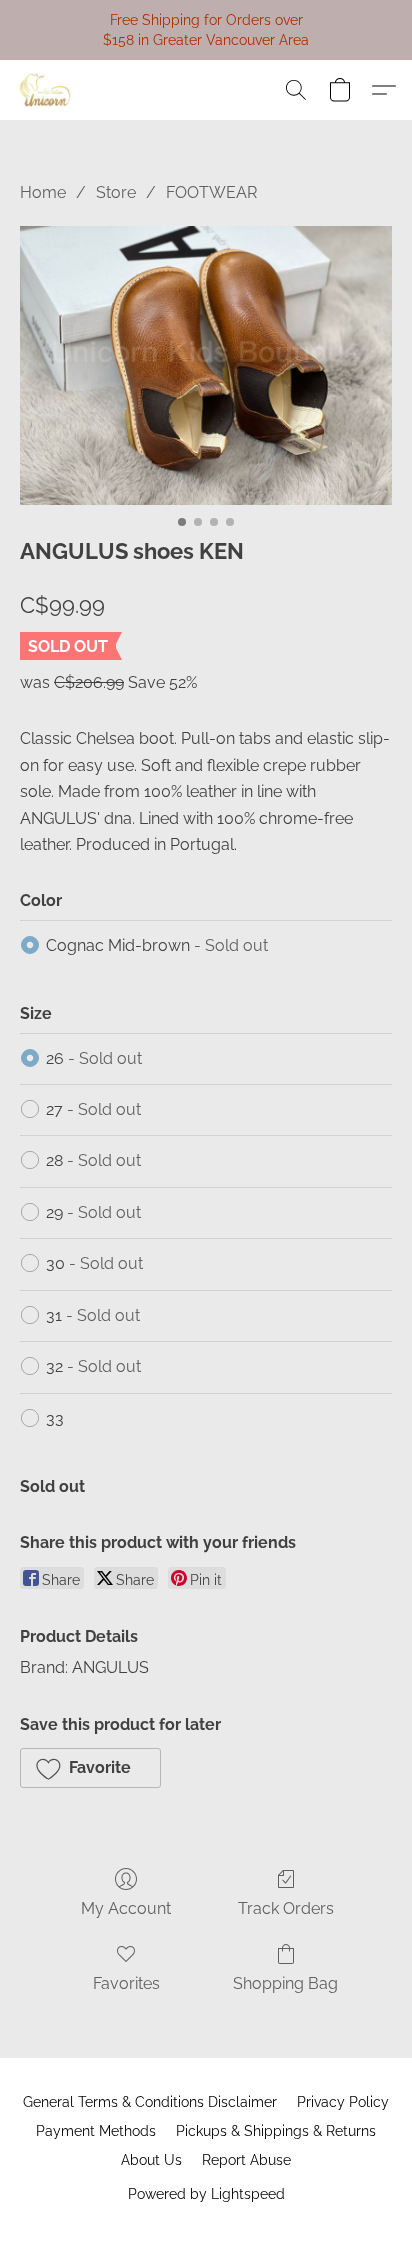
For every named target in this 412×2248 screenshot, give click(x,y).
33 (55, 1418)
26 (94, 1058)
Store (116, 192)
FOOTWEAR (211, 192)
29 (93, 1212)
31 (93, 1315)
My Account (126, 1908)
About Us (151, 2160)
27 (93, 1109)
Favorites (126, 1983)
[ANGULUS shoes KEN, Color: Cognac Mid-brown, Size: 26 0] (206, 365)
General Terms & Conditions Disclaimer (150, 2102)
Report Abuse (246, 2160)
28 (93, 1160)
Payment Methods (96, 2131)
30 (94, 1263)
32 (93, 1366)
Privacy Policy (343, 2102)
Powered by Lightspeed (206, 2194)
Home (43, 192)
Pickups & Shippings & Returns (276, 2131)
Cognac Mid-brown (157, 945)
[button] (47, 90)
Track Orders (286, 1908)
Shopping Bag (285, 1983)
